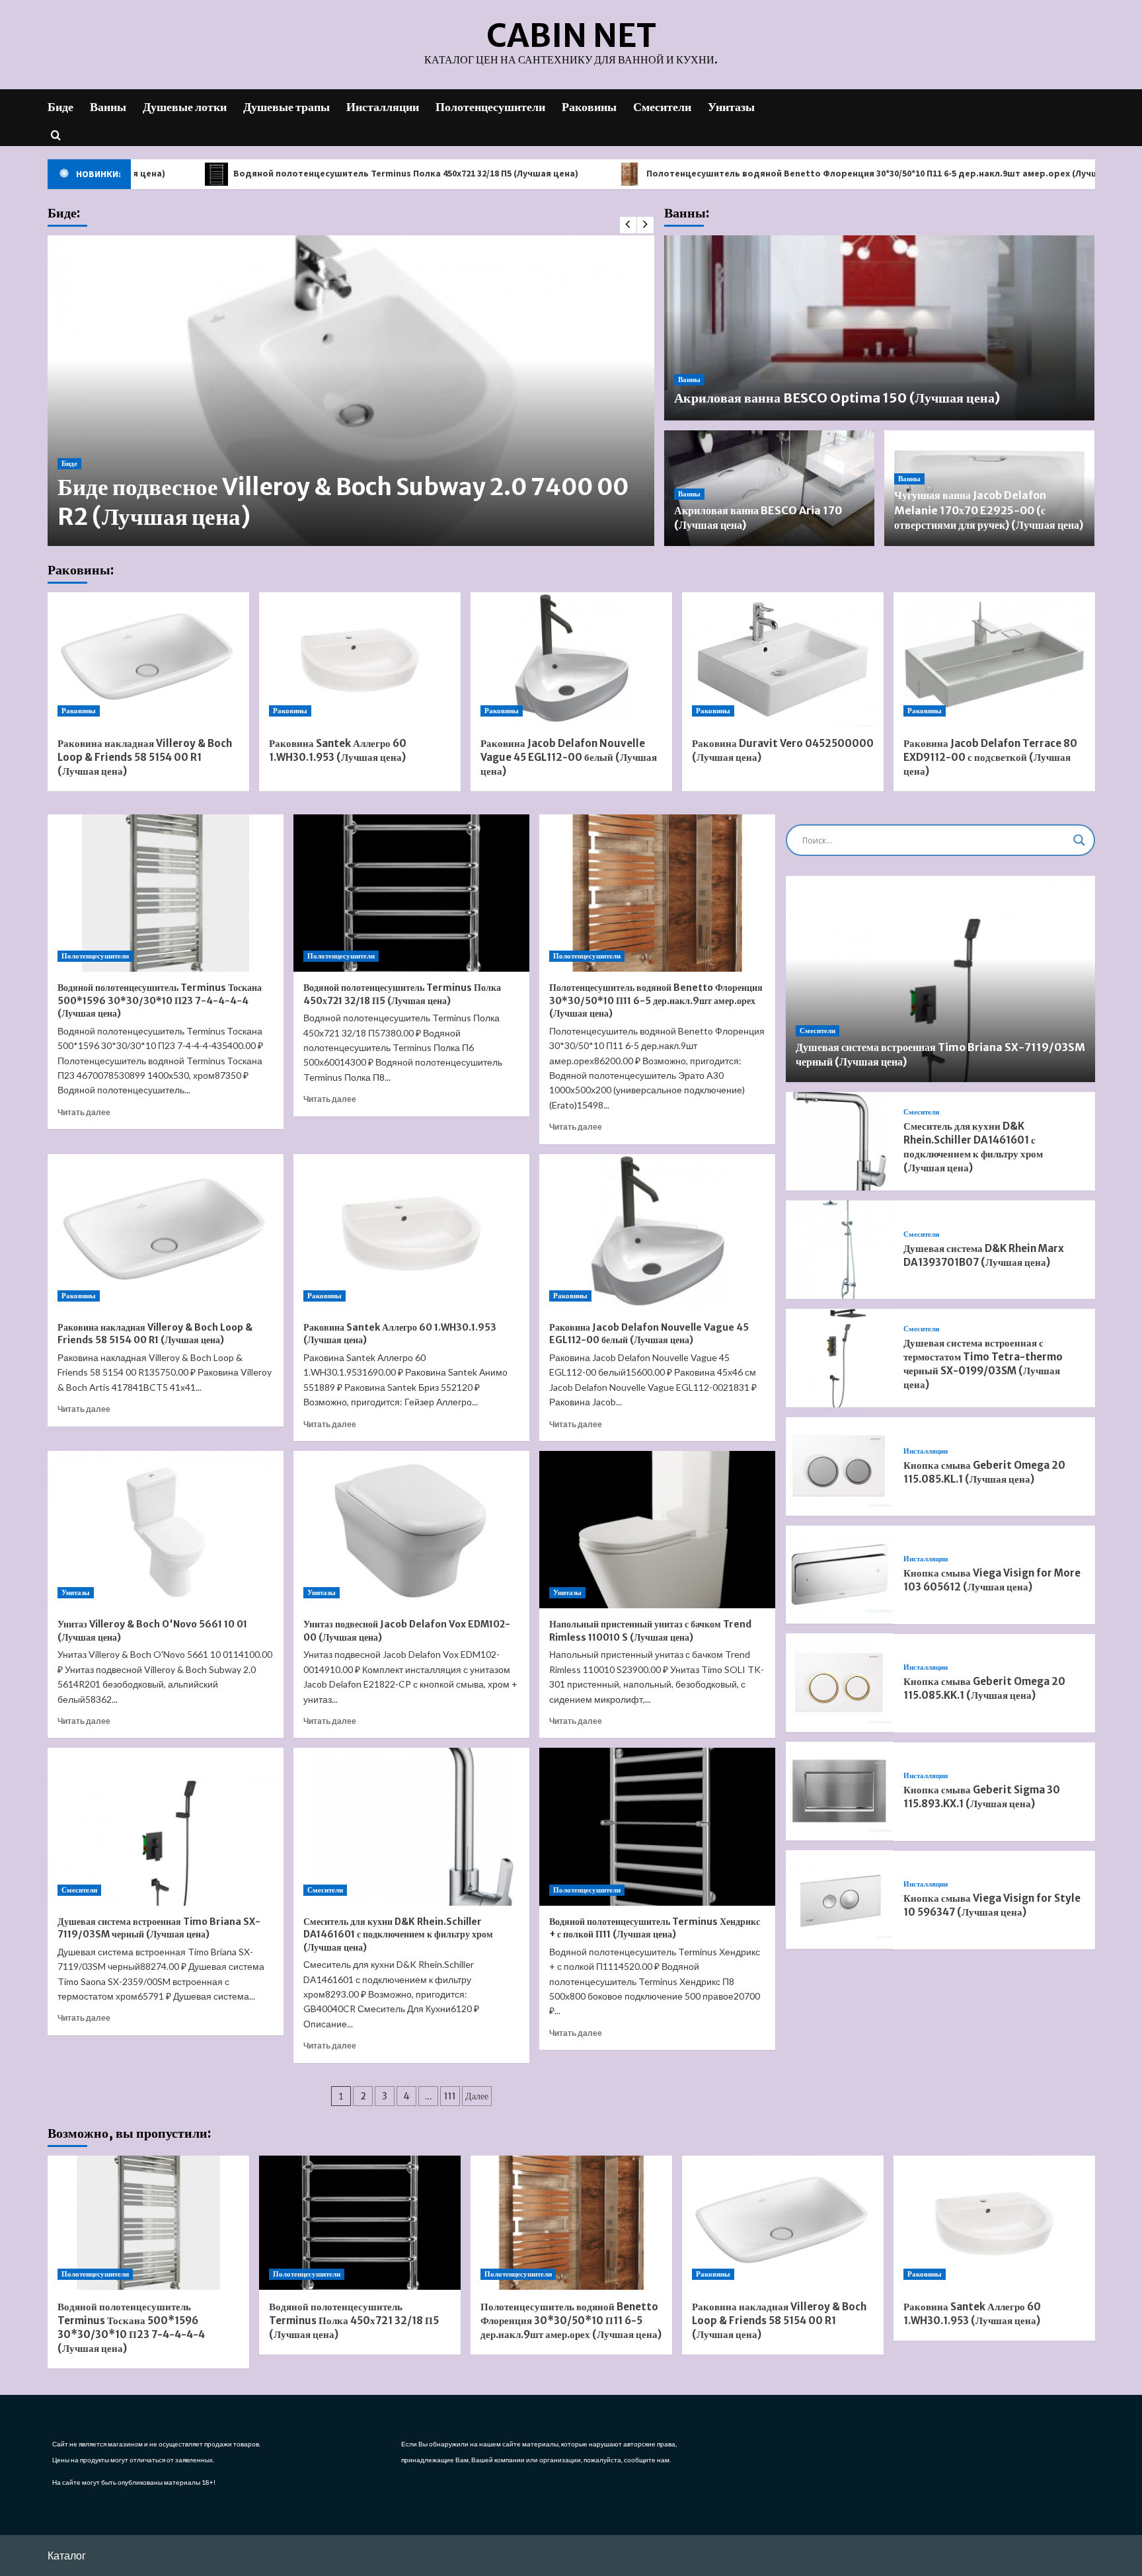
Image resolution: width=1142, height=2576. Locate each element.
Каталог (67, 2555)
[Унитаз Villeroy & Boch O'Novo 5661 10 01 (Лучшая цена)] (166, 1530)
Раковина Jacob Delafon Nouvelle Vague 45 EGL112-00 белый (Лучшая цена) (569, 757)
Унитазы (731, 107)
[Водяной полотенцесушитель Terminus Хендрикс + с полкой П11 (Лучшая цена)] (657, 1826)
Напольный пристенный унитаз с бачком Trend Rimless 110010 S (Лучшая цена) (650, 1631)
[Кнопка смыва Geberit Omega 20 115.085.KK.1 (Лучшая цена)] (840, 1683)
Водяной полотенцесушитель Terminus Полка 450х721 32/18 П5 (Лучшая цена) (259, 173)
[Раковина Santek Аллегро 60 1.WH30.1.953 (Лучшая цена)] (360, 659)
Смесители (662, 107)
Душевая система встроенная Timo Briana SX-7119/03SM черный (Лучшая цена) (159, 1928)
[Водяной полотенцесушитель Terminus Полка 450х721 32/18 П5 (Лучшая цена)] (411, 893)
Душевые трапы (286, 107)
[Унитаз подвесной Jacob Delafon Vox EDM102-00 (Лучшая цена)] (411, 1530)
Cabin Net (571, 36)
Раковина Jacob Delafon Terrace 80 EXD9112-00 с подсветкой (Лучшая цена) (990, 757)
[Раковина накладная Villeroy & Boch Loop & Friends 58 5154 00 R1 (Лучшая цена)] (148, 659)
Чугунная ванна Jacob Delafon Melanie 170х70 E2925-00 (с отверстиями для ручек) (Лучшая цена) (989, 510)
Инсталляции (383, 107)
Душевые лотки (185, 107)
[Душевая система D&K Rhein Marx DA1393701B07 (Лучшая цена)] (840, 1250)
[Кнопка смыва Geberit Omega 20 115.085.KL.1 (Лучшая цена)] (840, 1466)
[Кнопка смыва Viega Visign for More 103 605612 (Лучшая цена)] (840, 1575)
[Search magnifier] (1079, 840)
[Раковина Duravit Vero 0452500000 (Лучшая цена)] (783, 659)
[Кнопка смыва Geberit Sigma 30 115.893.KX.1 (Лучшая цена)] (840, 1791)
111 (450, 2096)
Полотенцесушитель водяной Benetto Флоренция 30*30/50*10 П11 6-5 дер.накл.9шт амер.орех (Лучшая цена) (745, 173)
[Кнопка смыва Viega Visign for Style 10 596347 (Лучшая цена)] (840, 1899)
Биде (60, 107)
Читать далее (84, 1112)
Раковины (589, 107)
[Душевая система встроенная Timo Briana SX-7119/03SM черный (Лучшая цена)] (166, 1826)
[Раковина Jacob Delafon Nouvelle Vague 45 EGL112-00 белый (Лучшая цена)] (571, 659)
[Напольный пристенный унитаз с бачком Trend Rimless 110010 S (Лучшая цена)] (657, 1530)
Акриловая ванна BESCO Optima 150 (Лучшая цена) (837, 398)
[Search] (56, 135)
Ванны (108, 107)
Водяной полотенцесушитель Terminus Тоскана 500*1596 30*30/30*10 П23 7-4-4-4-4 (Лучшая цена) (160, 1000)
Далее (477, 2096)
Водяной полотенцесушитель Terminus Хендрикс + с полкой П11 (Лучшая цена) (655, 1928)
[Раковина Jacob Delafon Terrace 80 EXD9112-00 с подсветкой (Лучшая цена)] (994, 659)
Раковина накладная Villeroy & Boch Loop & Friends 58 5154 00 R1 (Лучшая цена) (145, 757)
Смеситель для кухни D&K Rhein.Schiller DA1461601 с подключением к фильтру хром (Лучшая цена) (398, 1934)
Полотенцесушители (490, 107)
